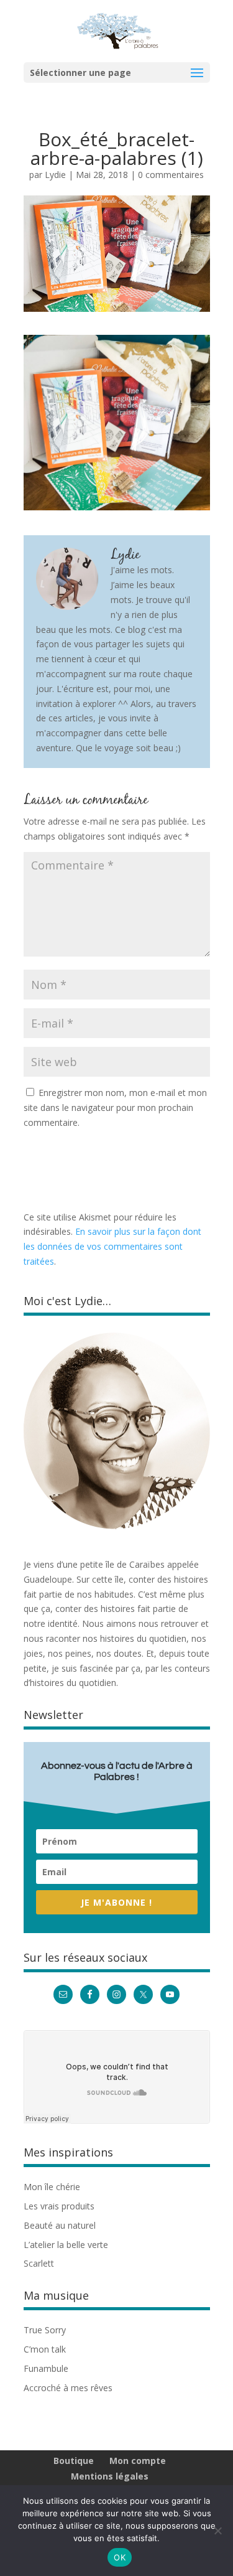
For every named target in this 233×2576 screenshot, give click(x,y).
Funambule (46, 2368)
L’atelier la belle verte (66, 2245)
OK (120, 2557)
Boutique (74, 2461)
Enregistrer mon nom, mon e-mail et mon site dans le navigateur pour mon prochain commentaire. (115, 1108)
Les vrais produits (59, 2206)
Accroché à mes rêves (68, 2388)
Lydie (55, 175)
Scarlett (39, 2263)
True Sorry (45, 2330)
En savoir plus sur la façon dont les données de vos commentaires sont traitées (112, 1246)
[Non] (217, 2531)
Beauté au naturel (60, 2225)
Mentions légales (110, 2476)
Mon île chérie (52, 2187)
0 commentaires (171, 175)
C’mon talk (45, 2349)
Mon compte (138, 2461)
